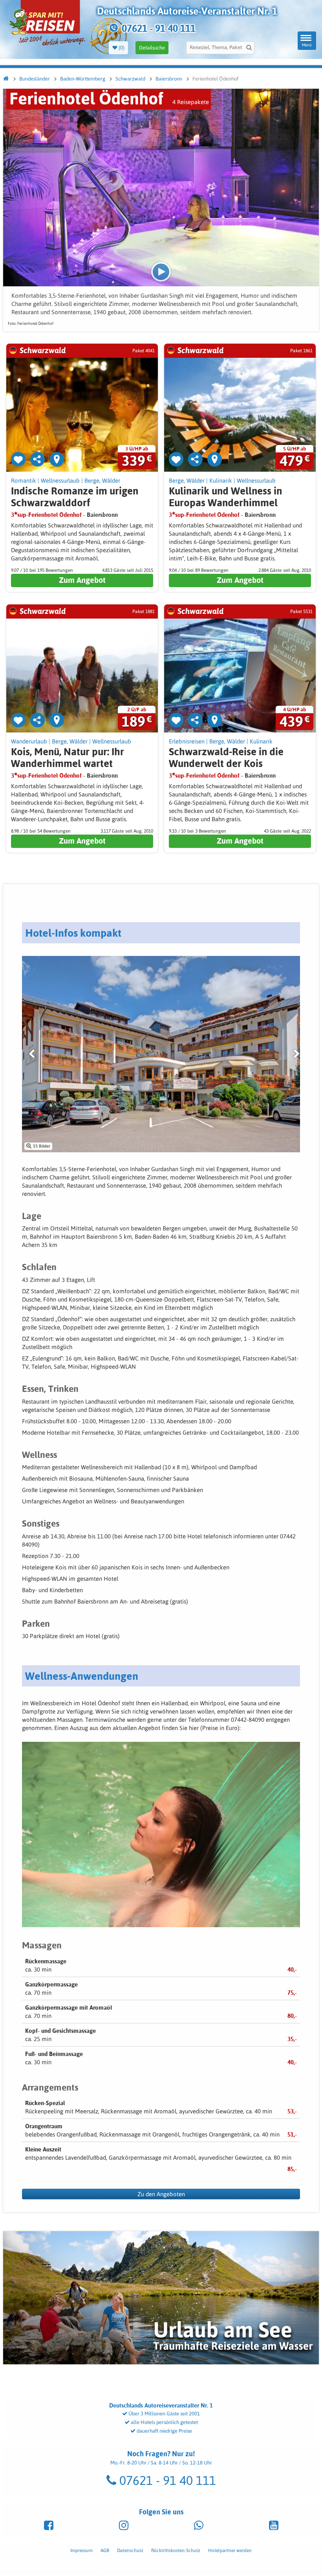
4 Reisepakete (191, 102)
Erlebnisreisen (187, 741)
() (121, 48)
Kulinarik (221, 481)
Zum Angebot (82, 580)
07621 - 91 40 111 (166, 2480)
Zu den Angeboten (161, 2194)
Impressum (81, 2550)
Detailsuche (152, 48)
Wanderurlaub (29, 741)
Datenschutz (130, 2550)
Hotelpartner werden (230, 2550)
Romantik (24, 481)
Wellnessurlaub (60, 481)
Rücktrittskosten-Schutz (176, 2550)
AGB (105, 2550)
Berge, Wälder (102, 481)
